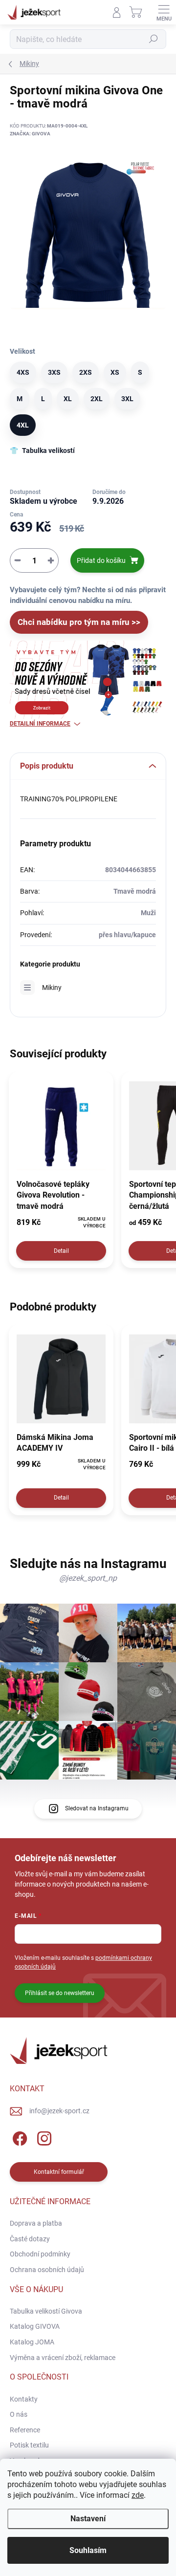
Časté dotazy (30, 2239)
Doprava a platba (36, 2223)
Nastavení (88, 2519)
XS (115, 372)
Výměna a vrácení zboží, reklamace (63, 2358)
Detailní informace (40, 724)
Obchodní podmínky (40, 2254)
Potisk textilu (29, 2445)
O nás (19, 2414)
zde (138, 2495)
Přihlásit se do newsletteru (60, 1993)
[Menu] (164, 12)
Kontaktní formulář (59, 2172)
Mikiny (52, 987)
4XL (23, 425)
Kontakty (24, 2399)
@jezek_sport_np (88, 1578)
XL (68, 399)
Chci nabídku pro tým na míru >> (79, 622)
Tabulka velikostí (48, 451)
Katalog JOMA (32, 2342)
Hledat (154, 39)
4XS (23, 372)
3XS (54, 372)
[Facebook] (18, 2137)
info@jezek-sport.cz (59, 2111)
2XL (97, 399)
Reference (25, 2430)
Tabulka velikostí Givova (46, 2311)
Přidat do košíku (101, 560)
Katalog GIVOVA (35, 2326)
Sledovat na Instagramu (97, 1808)
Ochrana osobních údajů (47, 2270)
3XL (127, 399)
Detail (61, 1251)
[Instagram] (43, 2137)
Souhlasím (88, 2550)
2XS (86, 372)
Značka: (30, 134)
